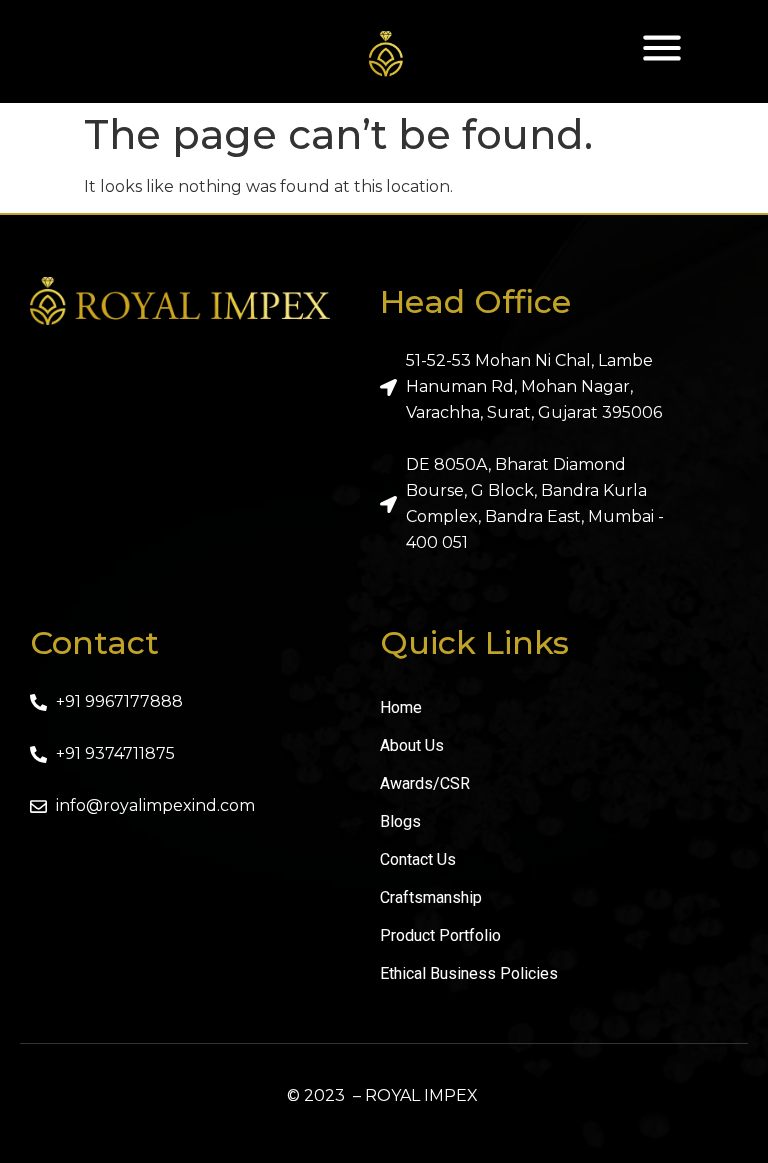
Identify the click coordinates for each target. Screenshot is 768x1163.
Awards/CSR (425, 783)
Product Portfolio (440, 935)
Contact (94, 642)
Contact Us (418, 859)
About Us (412, 745)
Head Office (475, 301)
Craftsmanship (431, 897)
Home (401, 707)
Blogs (400, 821)
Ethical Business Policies (469, 973)
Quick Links (474, 642)
